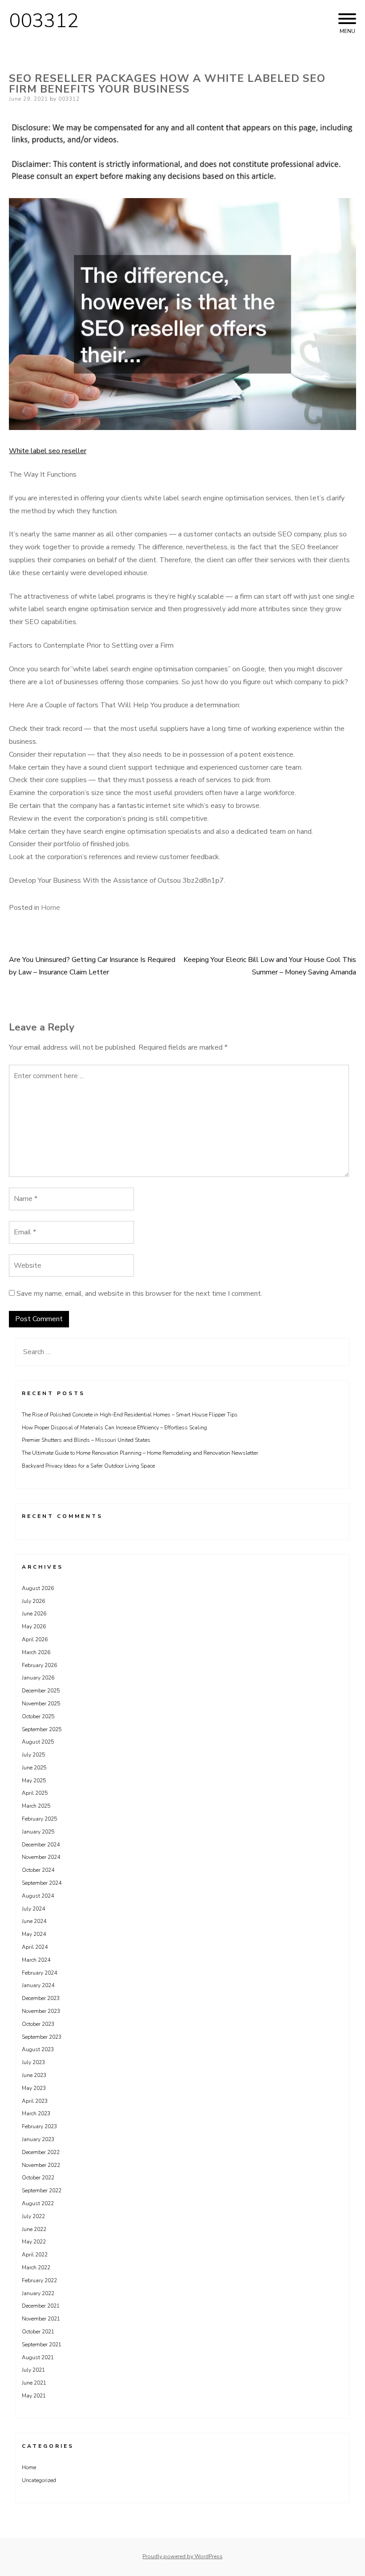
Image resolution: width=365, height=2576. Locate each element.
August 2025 (38, 1742)
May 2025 (34, 1781)
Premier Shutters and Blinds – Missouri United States (86, 1440)
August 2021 (38, 2357)
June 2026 (34, 1614)
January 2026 (38, 1678)
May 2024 (34, 1934)
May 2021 (34, 2396)
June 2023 (34, 2075)
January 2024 (38, 1985)
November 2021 (41, 2319)
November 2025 (41, 1704)
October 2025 (38, 1716)
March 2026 (36, 1652)
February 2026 (39, 1665)
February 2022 (39, 2280)
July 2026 (33, 1601)
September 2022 (42, 2191)
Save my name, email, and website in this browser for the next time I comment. (139, 1294)
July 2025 (33, 1755)
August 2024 (38, 1896)
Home (51, 908)
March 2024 (36, 1960)
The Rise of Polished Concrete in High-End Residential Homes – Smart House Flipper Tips (130, 1415)
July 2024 (33, 1909)
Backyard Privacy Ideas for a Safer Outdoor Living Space (88, 1466)
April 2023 (35, 2101)
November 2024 (41, 1857)
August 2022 (38, 2203)
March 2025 (36, 1806)
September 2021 (42, 2345)
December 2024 (41, 1845)
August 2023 (38, 2049)
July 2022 (33, 2216)
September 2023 (42, 2037)
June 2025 (34, 1768)
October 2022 (38, 2178)
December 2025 (41, 1691)
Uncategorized (39, 2480)
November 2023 (41, 2011)
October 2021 (38, 2332)
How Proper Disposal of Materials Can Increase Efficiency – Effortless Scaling (114, 1428)
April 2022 (35, 2255)
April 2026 (35, 1639)
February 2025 (39, 1819)
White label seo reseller (48, 451)
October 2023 (38, 2024)
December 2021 (41, 2306)
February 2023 (39, 2126)
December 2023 (41, 1998)
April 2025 (35, 1793)
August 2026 (38, 1588)
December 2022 (41, 2152)
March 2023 (36, 2114)
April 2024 (35, 1947)
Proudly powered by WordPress (182, 2556)
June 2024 (34, 1921)
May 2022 (34, 2242)
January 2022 (38, 2293)
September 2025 (42, 1729)
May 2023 (34, 2088)
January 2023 (38, 2139)
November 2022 (41, 2165)
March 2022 (36, 2268)
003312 (44, 21)
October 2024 (38, 1870)
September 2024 (42, 1883)
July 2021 (33, 2370)
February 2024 (39, 1973)
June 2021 (34, 2383)
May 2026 (34, 1627)
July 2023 (33, 2062)
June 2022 (34, 2229)
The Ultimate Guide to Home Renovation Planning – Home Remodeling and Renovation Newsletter (140, 1453)
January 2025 (38, 1832)
